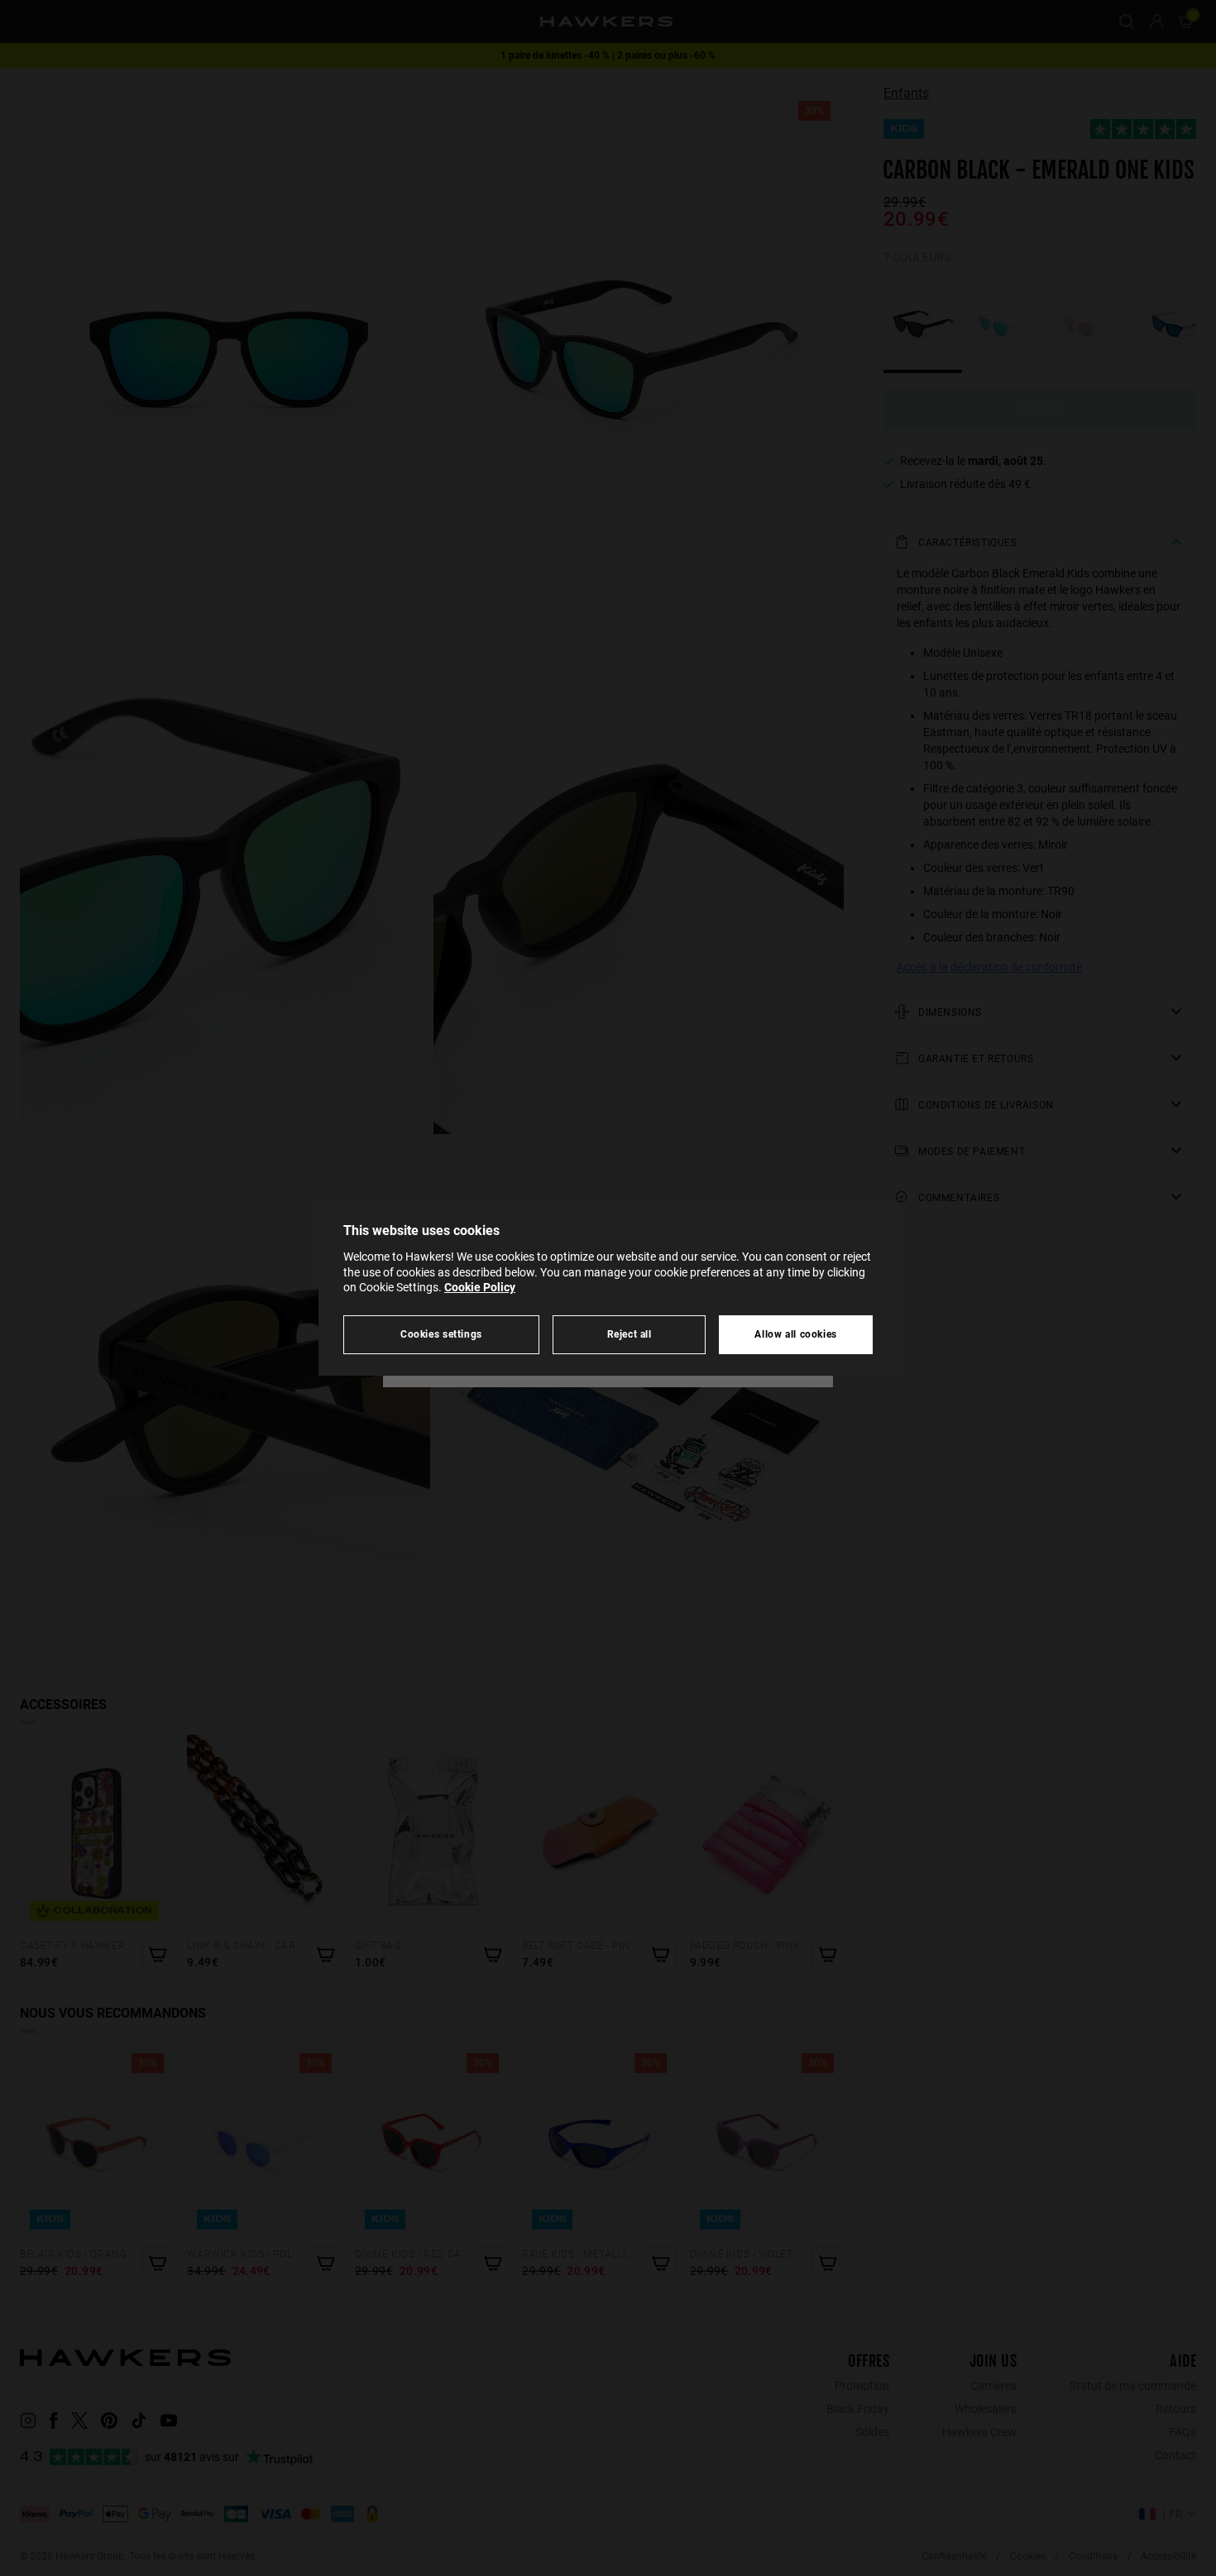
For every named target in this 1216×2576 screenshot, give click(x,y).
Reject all (630, 1334)
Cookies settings (441, 1334)
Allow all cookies (796, 1334)
